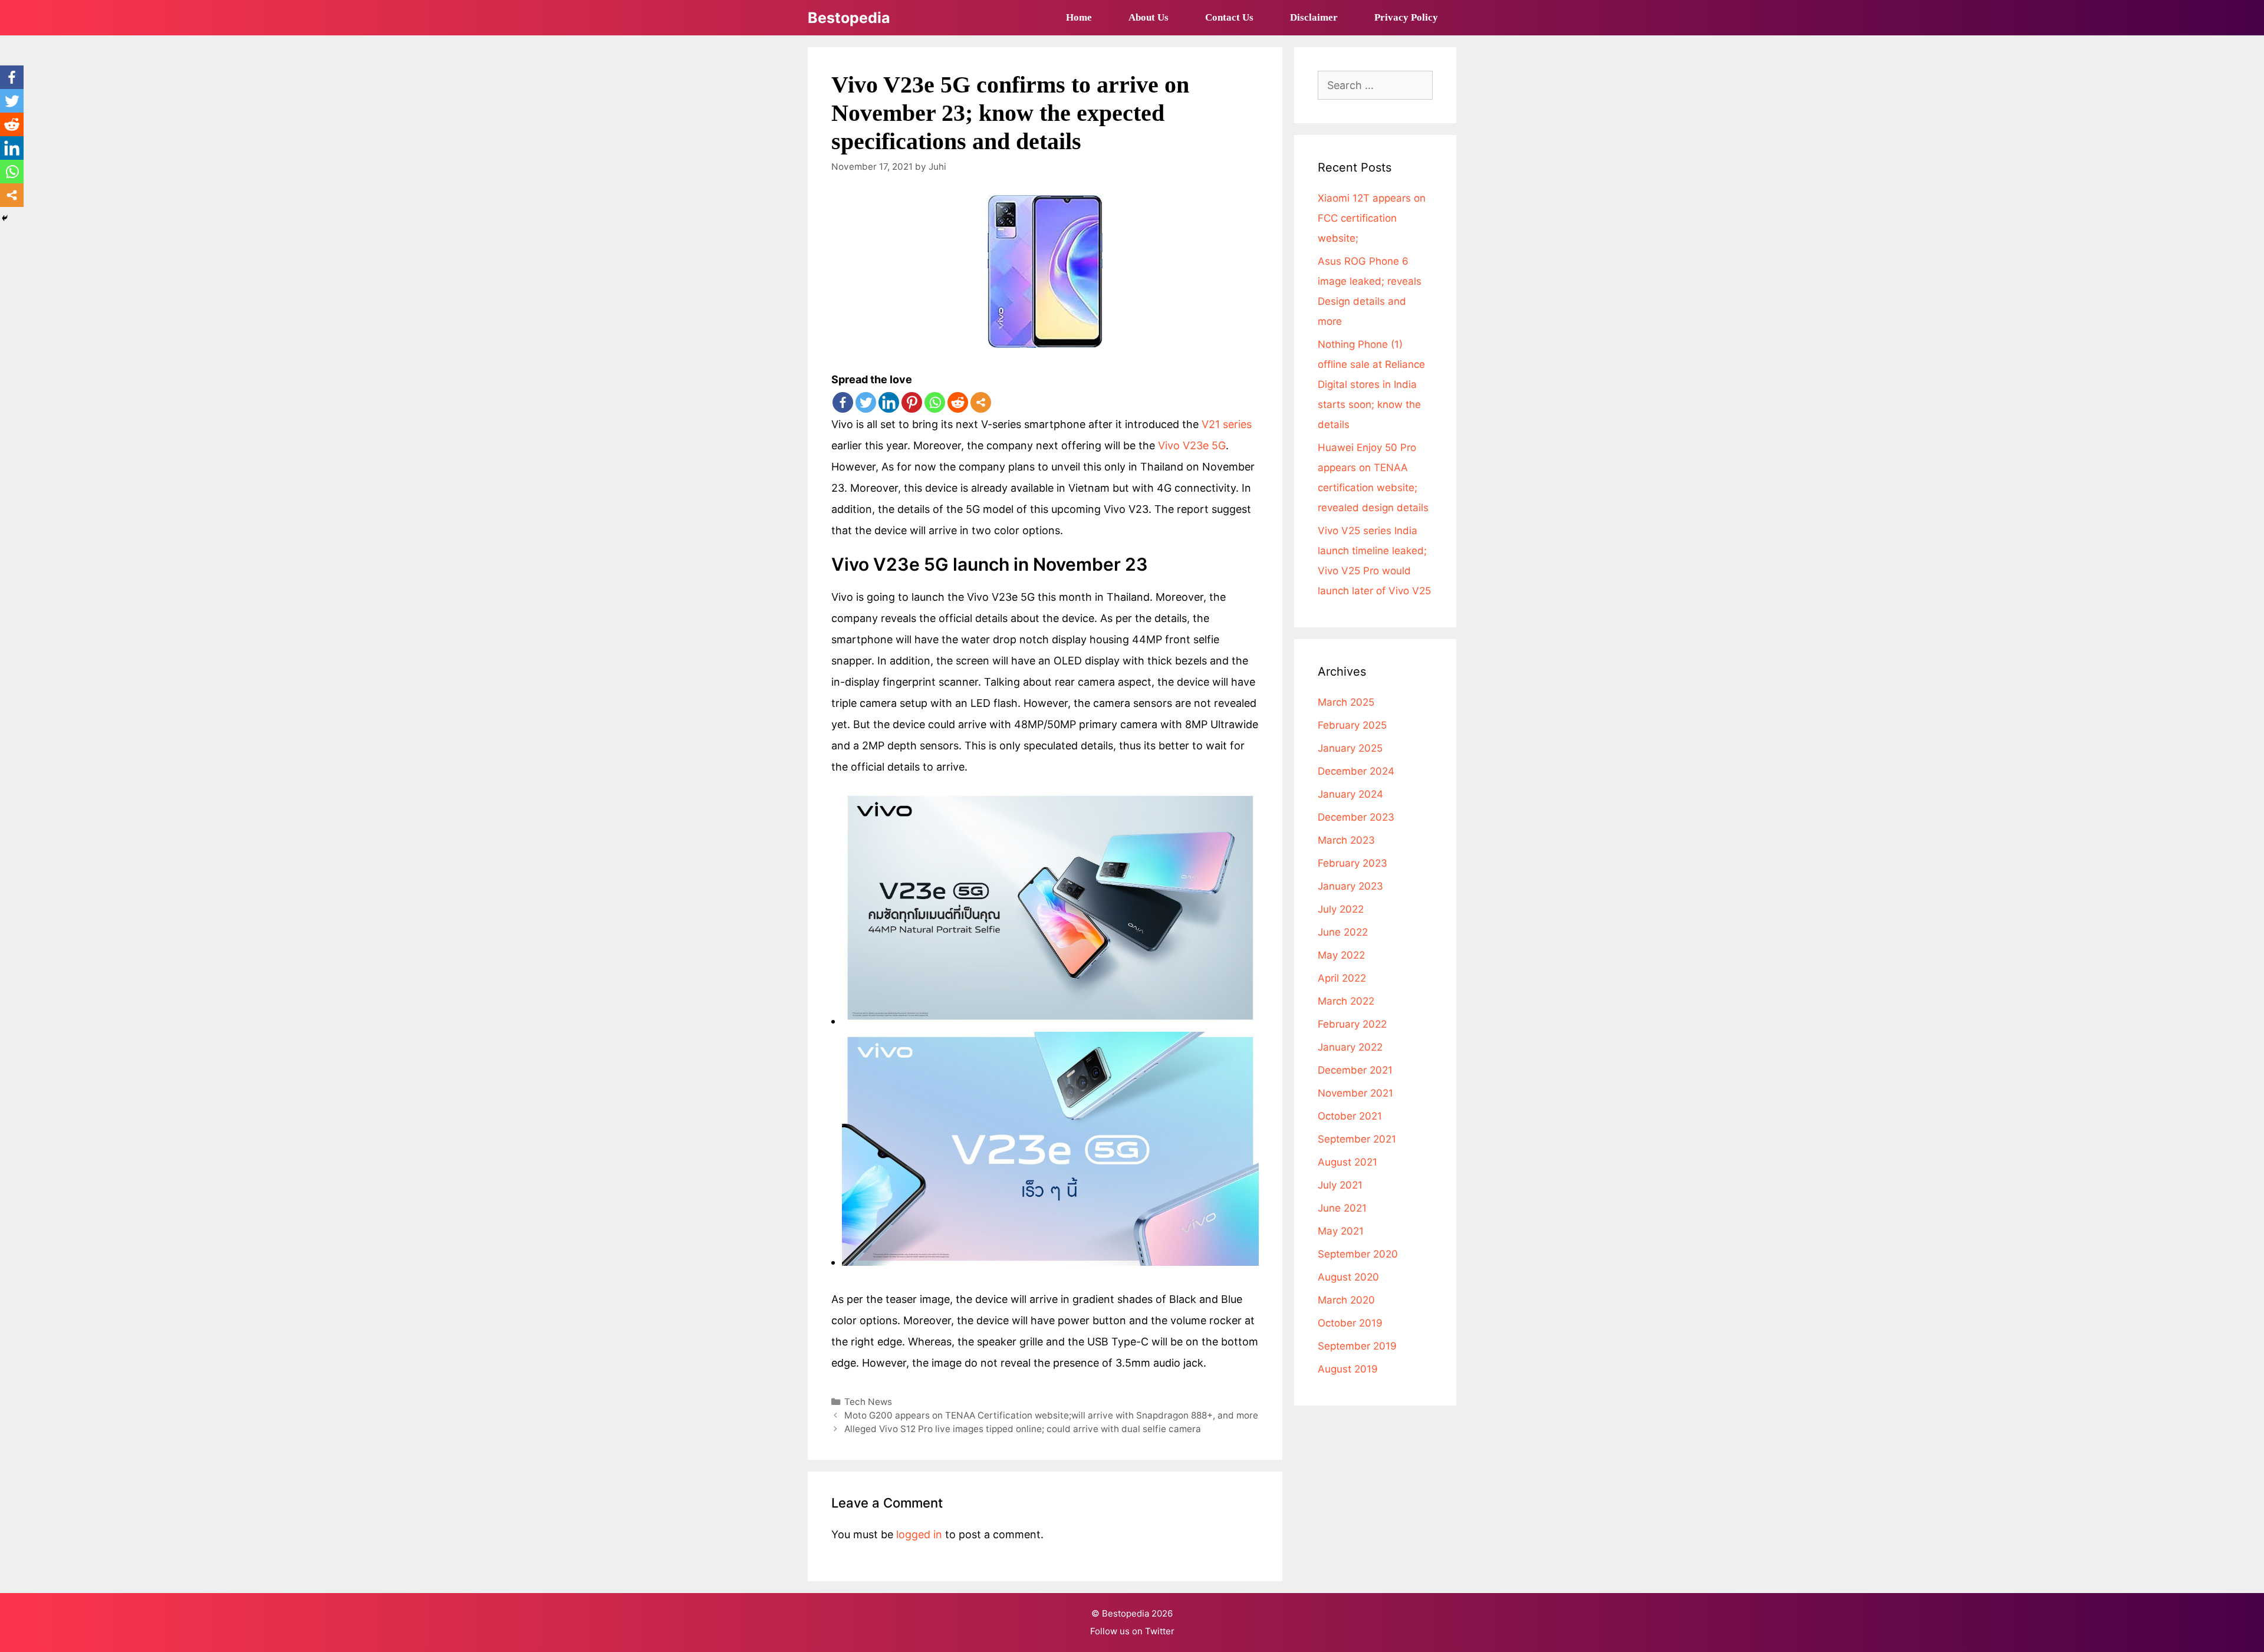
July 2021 (1340, 1185)
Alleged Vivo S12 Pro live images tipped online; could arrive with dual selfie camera (1023, 1429)
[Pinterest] (912, 402)
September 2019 (1357, 1346)
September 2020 (1358, 1254)
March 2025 (1346, 702)
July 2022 (1341, 909)
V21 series (1227, 424)
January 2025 (1350, 748)
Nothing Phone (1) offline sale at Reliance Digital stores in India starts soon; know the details (1371, 384)
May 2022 (1341, 955)
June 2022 (1343, 932)
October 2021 (1350, 1116)
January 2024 (1350, 794)
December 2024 (1356, 771)
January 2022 (1350, 1047)
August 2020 (1348, 1277)
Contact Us (1229, 17)
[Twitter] (866, 402)
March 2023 (1346, 840)
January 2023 (1350, 886)
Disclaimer (1314, 17)
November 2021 (1355, 1093)
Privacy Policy (1406, 17)
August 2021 (1347, 1162)
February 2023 (1353, 863)
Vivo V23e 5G (1192, 445)
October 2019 (1350, 1323)
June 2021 (1342, 1208)
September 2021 (1357, 1139)
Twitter (1160, 1631)
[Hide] (5, 218)
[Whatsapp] (935, 402)
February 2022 (1352, 1024)
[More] (981, 402)
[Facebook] (843, 402)
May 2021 (1341, 1231)
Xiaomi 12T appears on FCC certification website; (1372, 218)
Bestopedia (849, 18)
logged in (919, 1534)
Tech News (868, 1402)
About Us (1149, 17)
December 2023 (1356, 817)
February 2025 (1352, 725)
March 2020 (1346, 1300)
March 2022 (1346, 1001)
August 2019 (1348, 1369)
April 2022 (1342, 978)
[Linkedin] (889, 402)
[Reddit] (958, 402)
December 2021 (1355, 1070)
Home (1079, 17)
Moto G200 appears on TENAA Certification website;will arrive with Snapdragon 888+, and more (1051, 1415)
